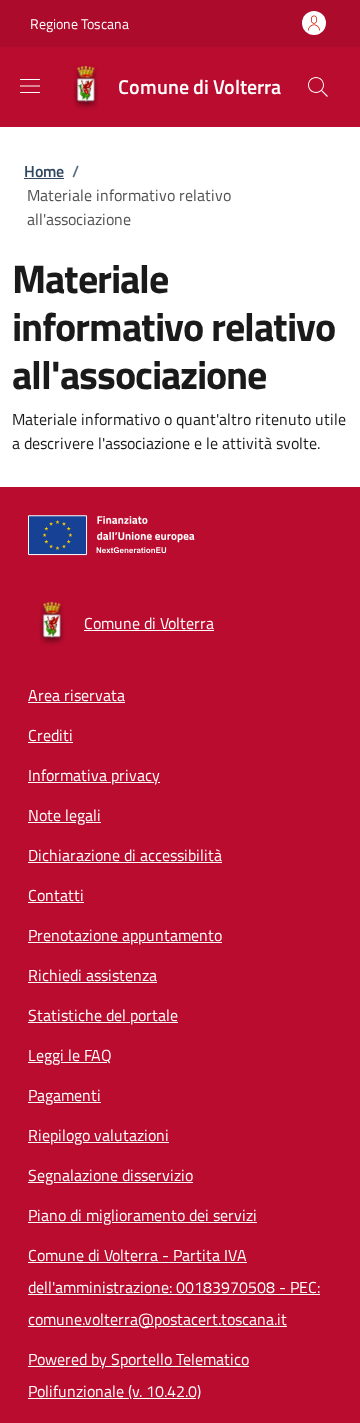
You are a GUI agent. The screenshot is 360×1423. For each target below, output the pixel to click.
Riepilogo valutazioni (98, 1135)
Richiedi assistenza (92, 975)
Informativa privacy (94, 775)
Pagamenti (64, 1095)
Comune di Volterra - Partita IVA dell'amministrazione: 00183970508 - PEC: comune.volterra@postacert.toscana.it (174, 1287)
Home (44, 171)
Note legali (64, 815)
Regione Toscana (79, 23)
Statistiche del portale (103, 1015)
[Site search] (318, 87)
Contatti (56, 895)
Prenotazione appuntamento (125, 935)
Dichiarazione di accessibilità (125, 855)
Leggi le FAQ (70, 1055)
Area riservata (76, 695)
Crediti (50, 735)
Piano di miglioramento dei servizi (142, 1215)
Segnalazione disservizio (110, 1175)
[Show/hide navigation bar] (30, 86)
